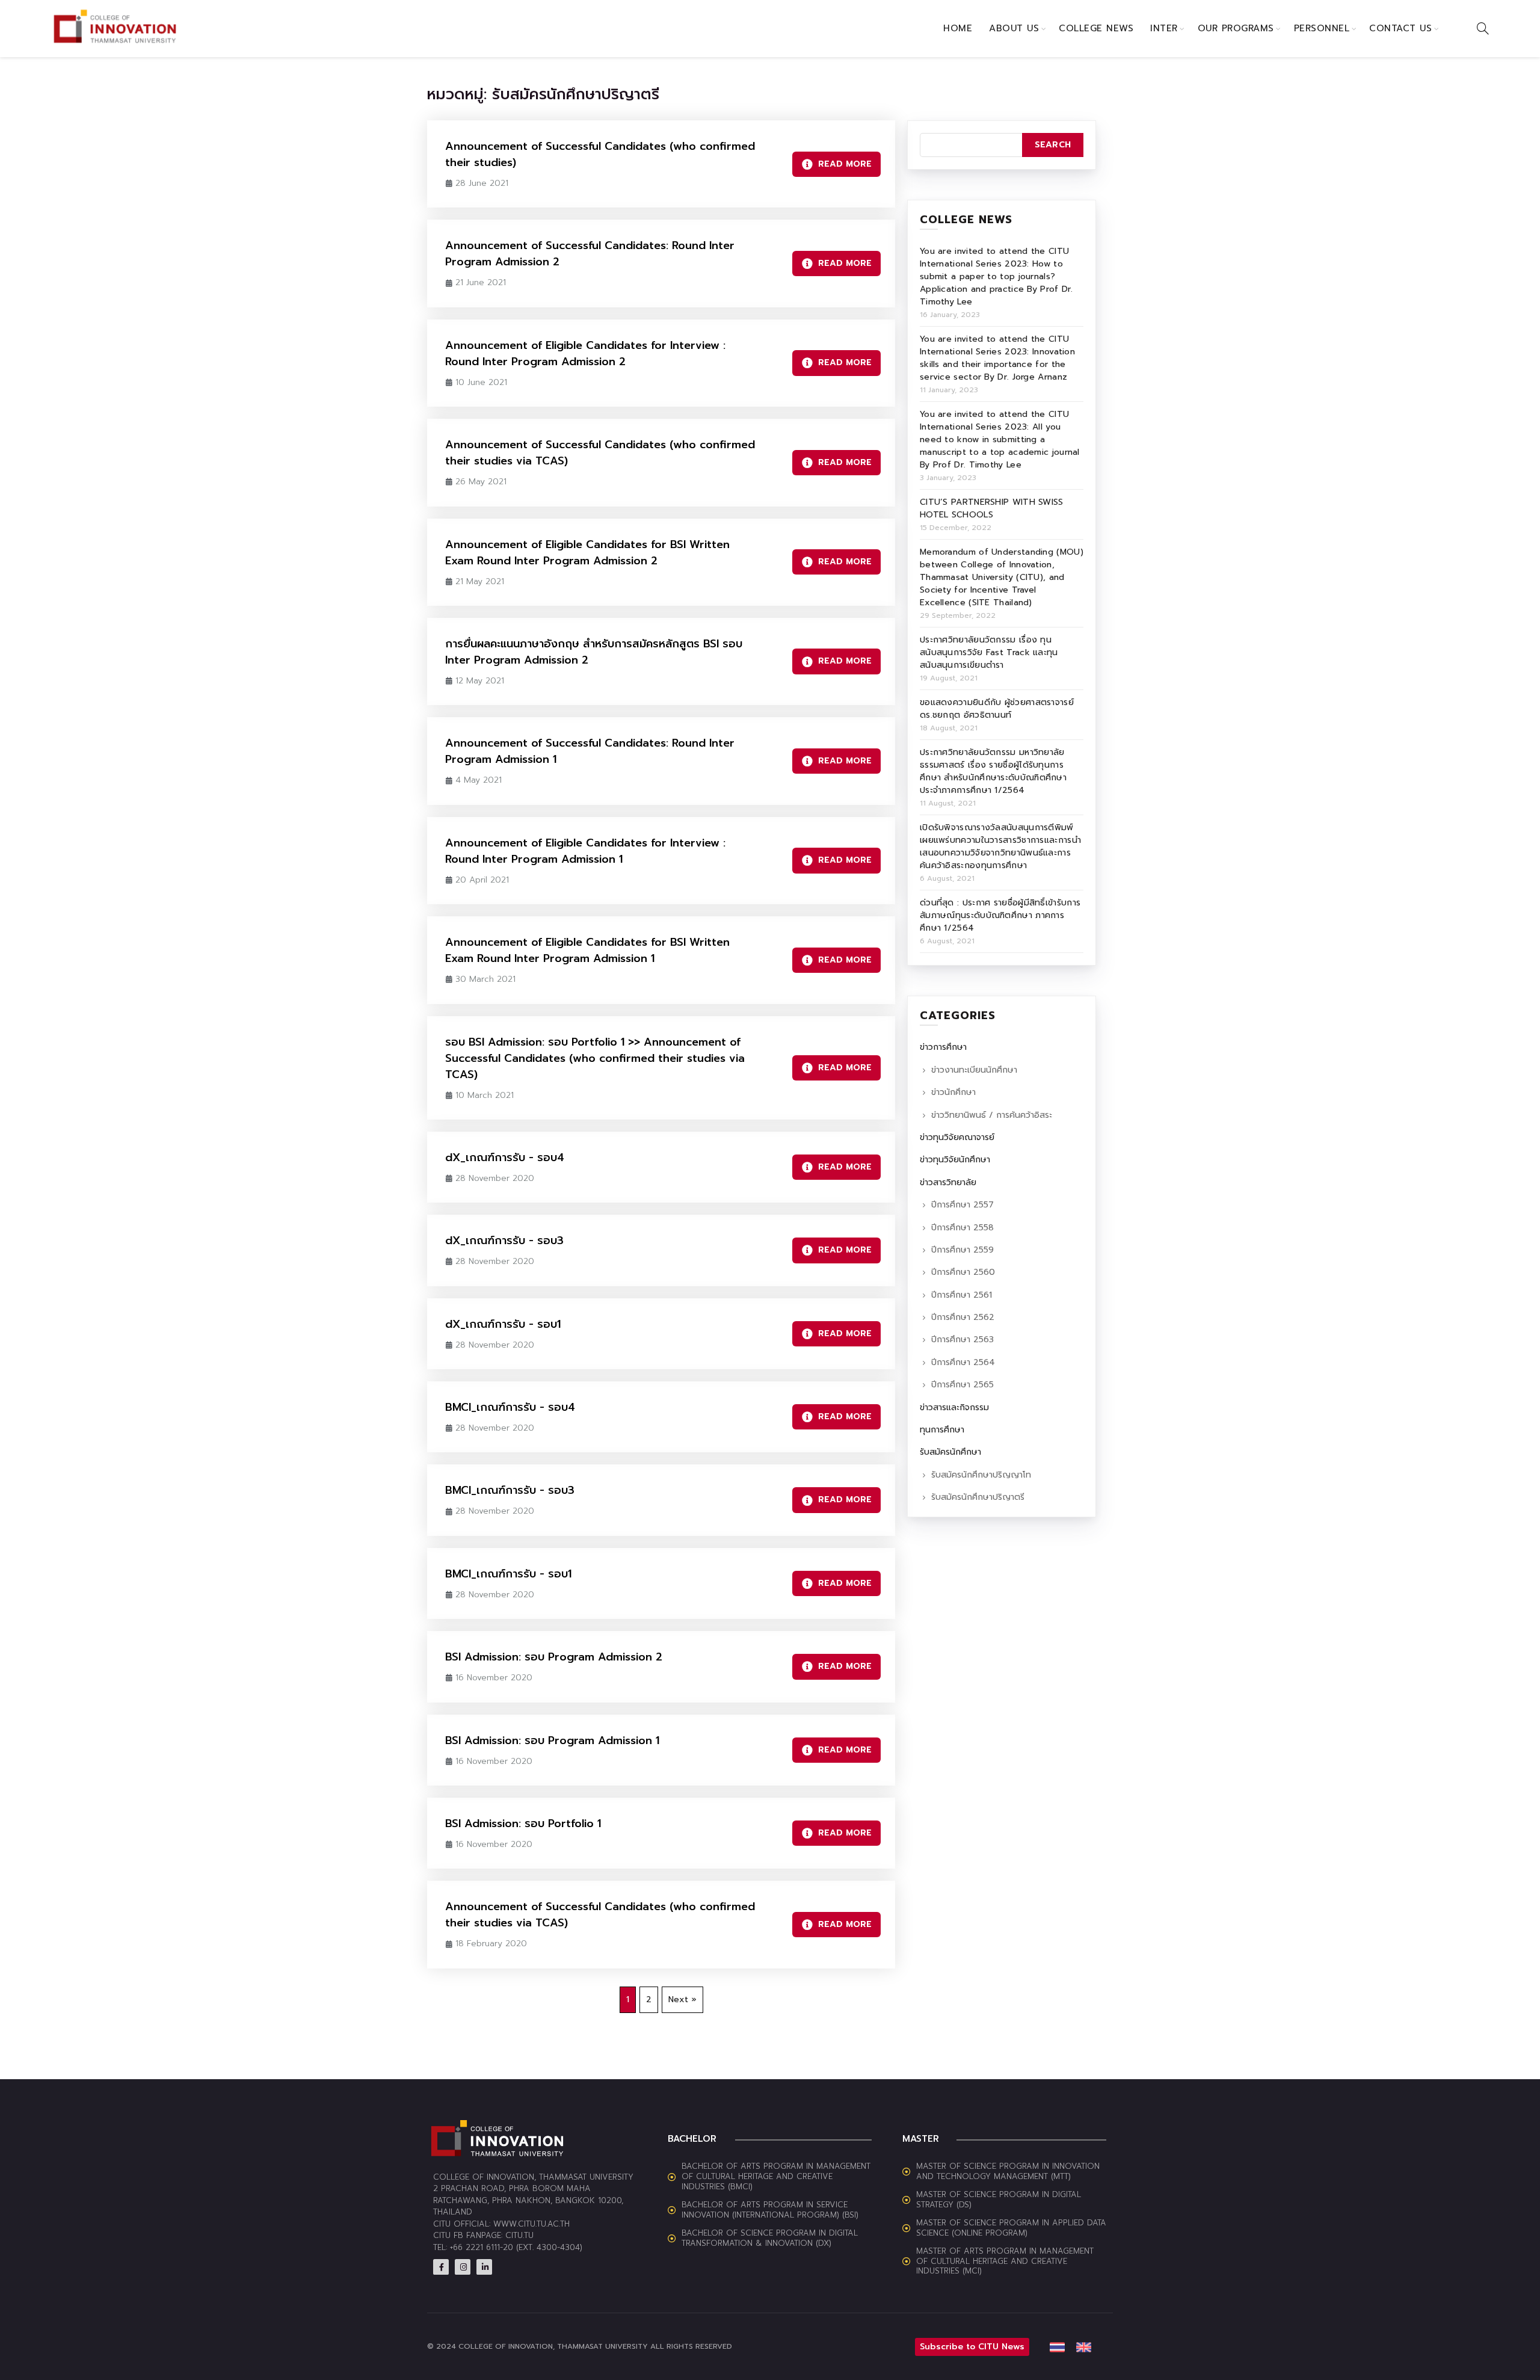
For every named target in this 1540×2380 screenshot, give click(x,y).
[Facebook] (441, 2267)
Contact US (1400, 28)
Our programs (1236, 28)
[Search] (1483, 28)
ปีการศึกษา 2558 (962, 1228)
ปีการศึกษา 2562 (963, 1317)
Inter (1164, 28)
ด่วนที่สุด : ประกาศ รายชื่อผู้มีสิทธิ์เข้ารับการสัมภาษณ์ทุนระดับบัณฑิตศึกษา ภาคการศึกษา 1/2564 (1000, 915)
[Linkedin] (484, 2267)
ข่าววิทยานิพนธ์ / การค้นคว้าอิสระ (992, 1115)
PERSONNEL (1322, 28)
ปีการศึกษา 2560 (963, 1272)
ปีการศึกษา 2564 (963, 1362)
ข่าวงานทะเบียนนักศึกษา (974, 1070)
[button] (906, 2347)
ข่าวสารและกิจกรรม (954, 1407)
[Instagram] (463, 2267)
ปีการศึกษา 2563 (962, 1340)
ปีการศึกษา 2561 (962, 1295)
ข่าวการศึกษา (943, 1047)
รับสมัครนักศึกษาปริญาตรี (978, 1497)
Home (958, 28)
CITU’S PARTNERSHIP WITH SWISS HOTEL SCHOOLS (992, 508)
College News (1096, 28)
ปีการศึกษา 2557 (962, 1205)
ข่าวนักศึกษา (953, 1092)
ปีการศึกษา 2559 (962, 1250)
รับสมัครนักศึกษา (950, 1452)
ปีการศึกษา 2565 (962, 1385)
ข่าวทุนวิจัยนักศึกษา (955, 1160)
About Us (1014, 28)
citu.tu (519, 2235)
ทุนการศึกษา (942, 1430)
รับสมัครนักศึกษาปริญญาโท (981, 1475)
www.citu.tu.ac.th (531, 2224)
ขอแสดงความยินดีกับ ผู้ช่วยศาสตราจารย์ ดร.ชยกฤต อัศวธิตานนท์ (997, 709)
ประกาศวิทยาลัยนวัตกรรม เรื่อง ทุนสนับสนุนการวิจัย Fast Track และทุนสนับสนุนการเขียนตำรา (989, 652)
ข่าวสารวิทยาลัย (948, 1182)
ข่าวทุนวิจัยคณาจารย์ (957, 1137)
